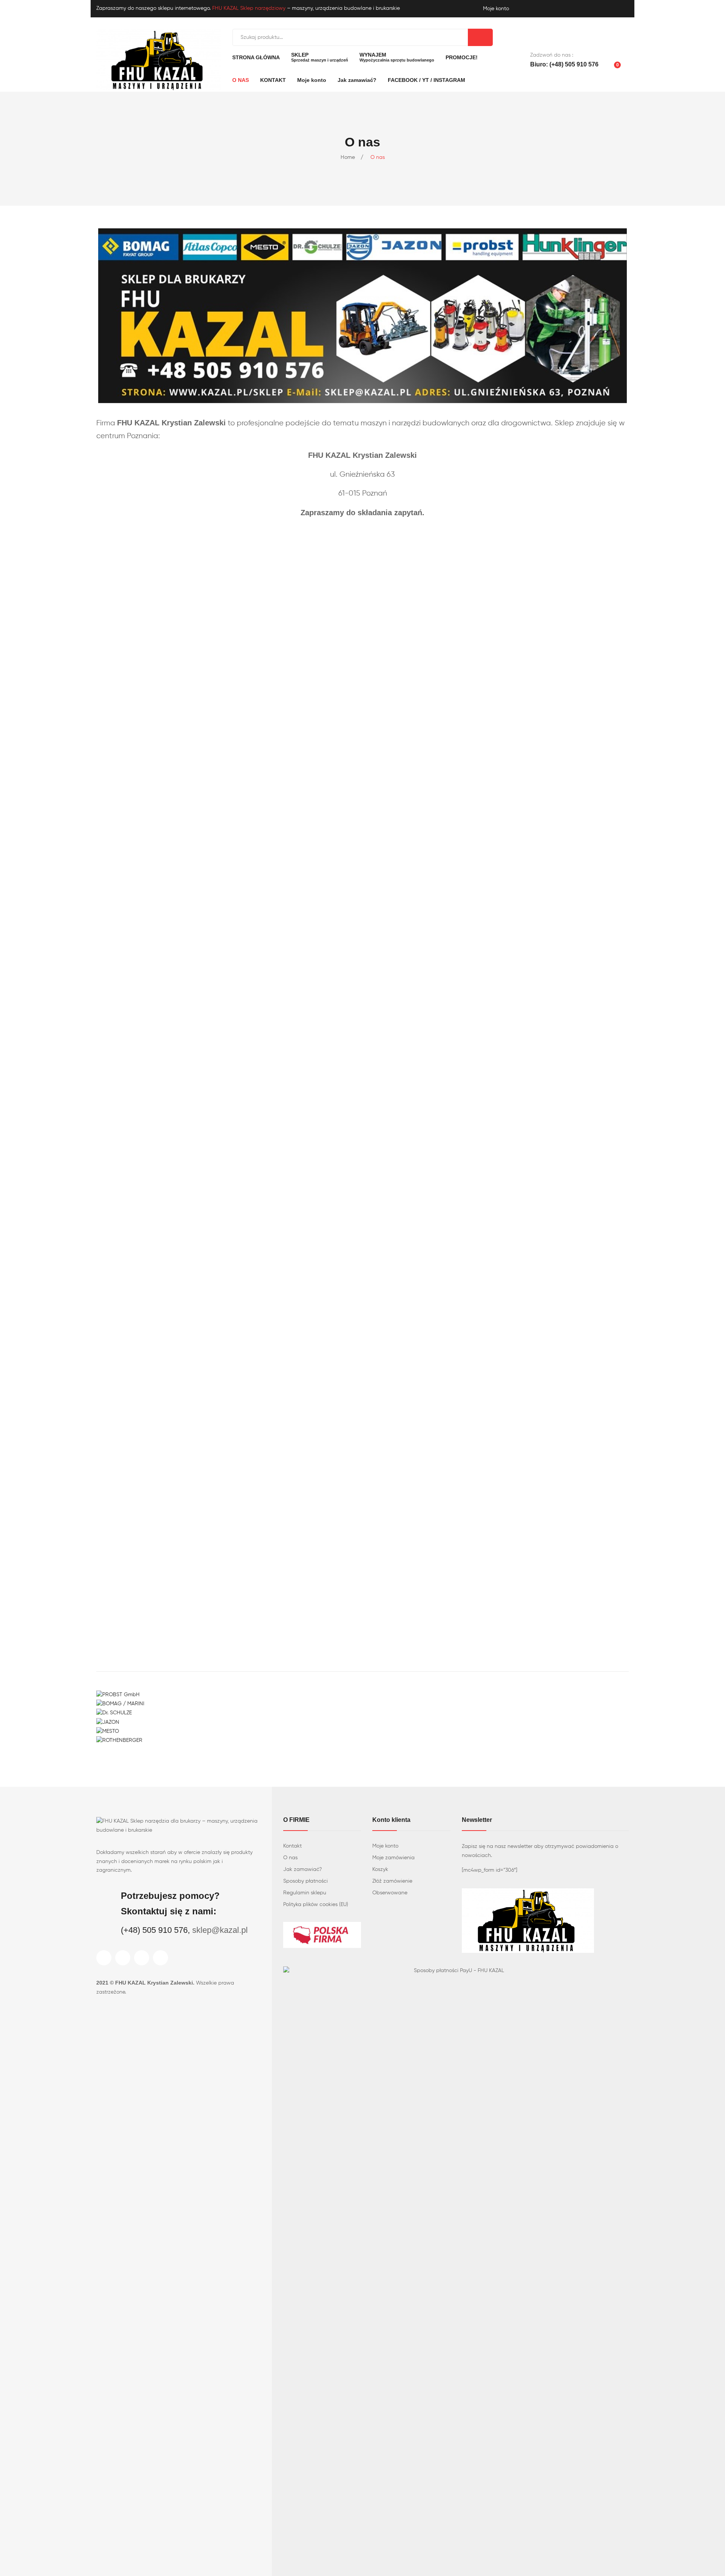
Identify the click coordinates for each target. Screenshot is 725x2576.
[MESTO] (108, 1731)
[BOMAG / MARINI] (120, 1704)
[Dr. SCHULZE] (114, 1713)
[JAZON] (108, 1722)
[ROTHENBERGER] (119, 1740)
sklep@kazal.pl (220, 1930)
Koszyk (380, 1869)
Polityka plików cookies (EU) (316, 1905)
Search (480, 37)
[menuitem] (256, 57)
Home (348, 157)
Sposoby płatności (305, 1881)
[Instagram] (123, 1958)
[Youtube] (142, 1958)
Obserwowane (390, 1893)
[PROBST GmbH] (118, 1695)
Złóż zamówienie (392, 1881)
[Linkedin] (160, 1958)
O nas (290, 1858)
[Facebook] (104, 1958)
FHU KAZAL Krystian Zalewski (154, 1983)
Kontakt (292, 1846)
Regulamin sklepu (305, 1893)
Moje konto (385, 1846)
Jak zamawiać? (302, 1869)
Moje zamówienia (393, 1858)
